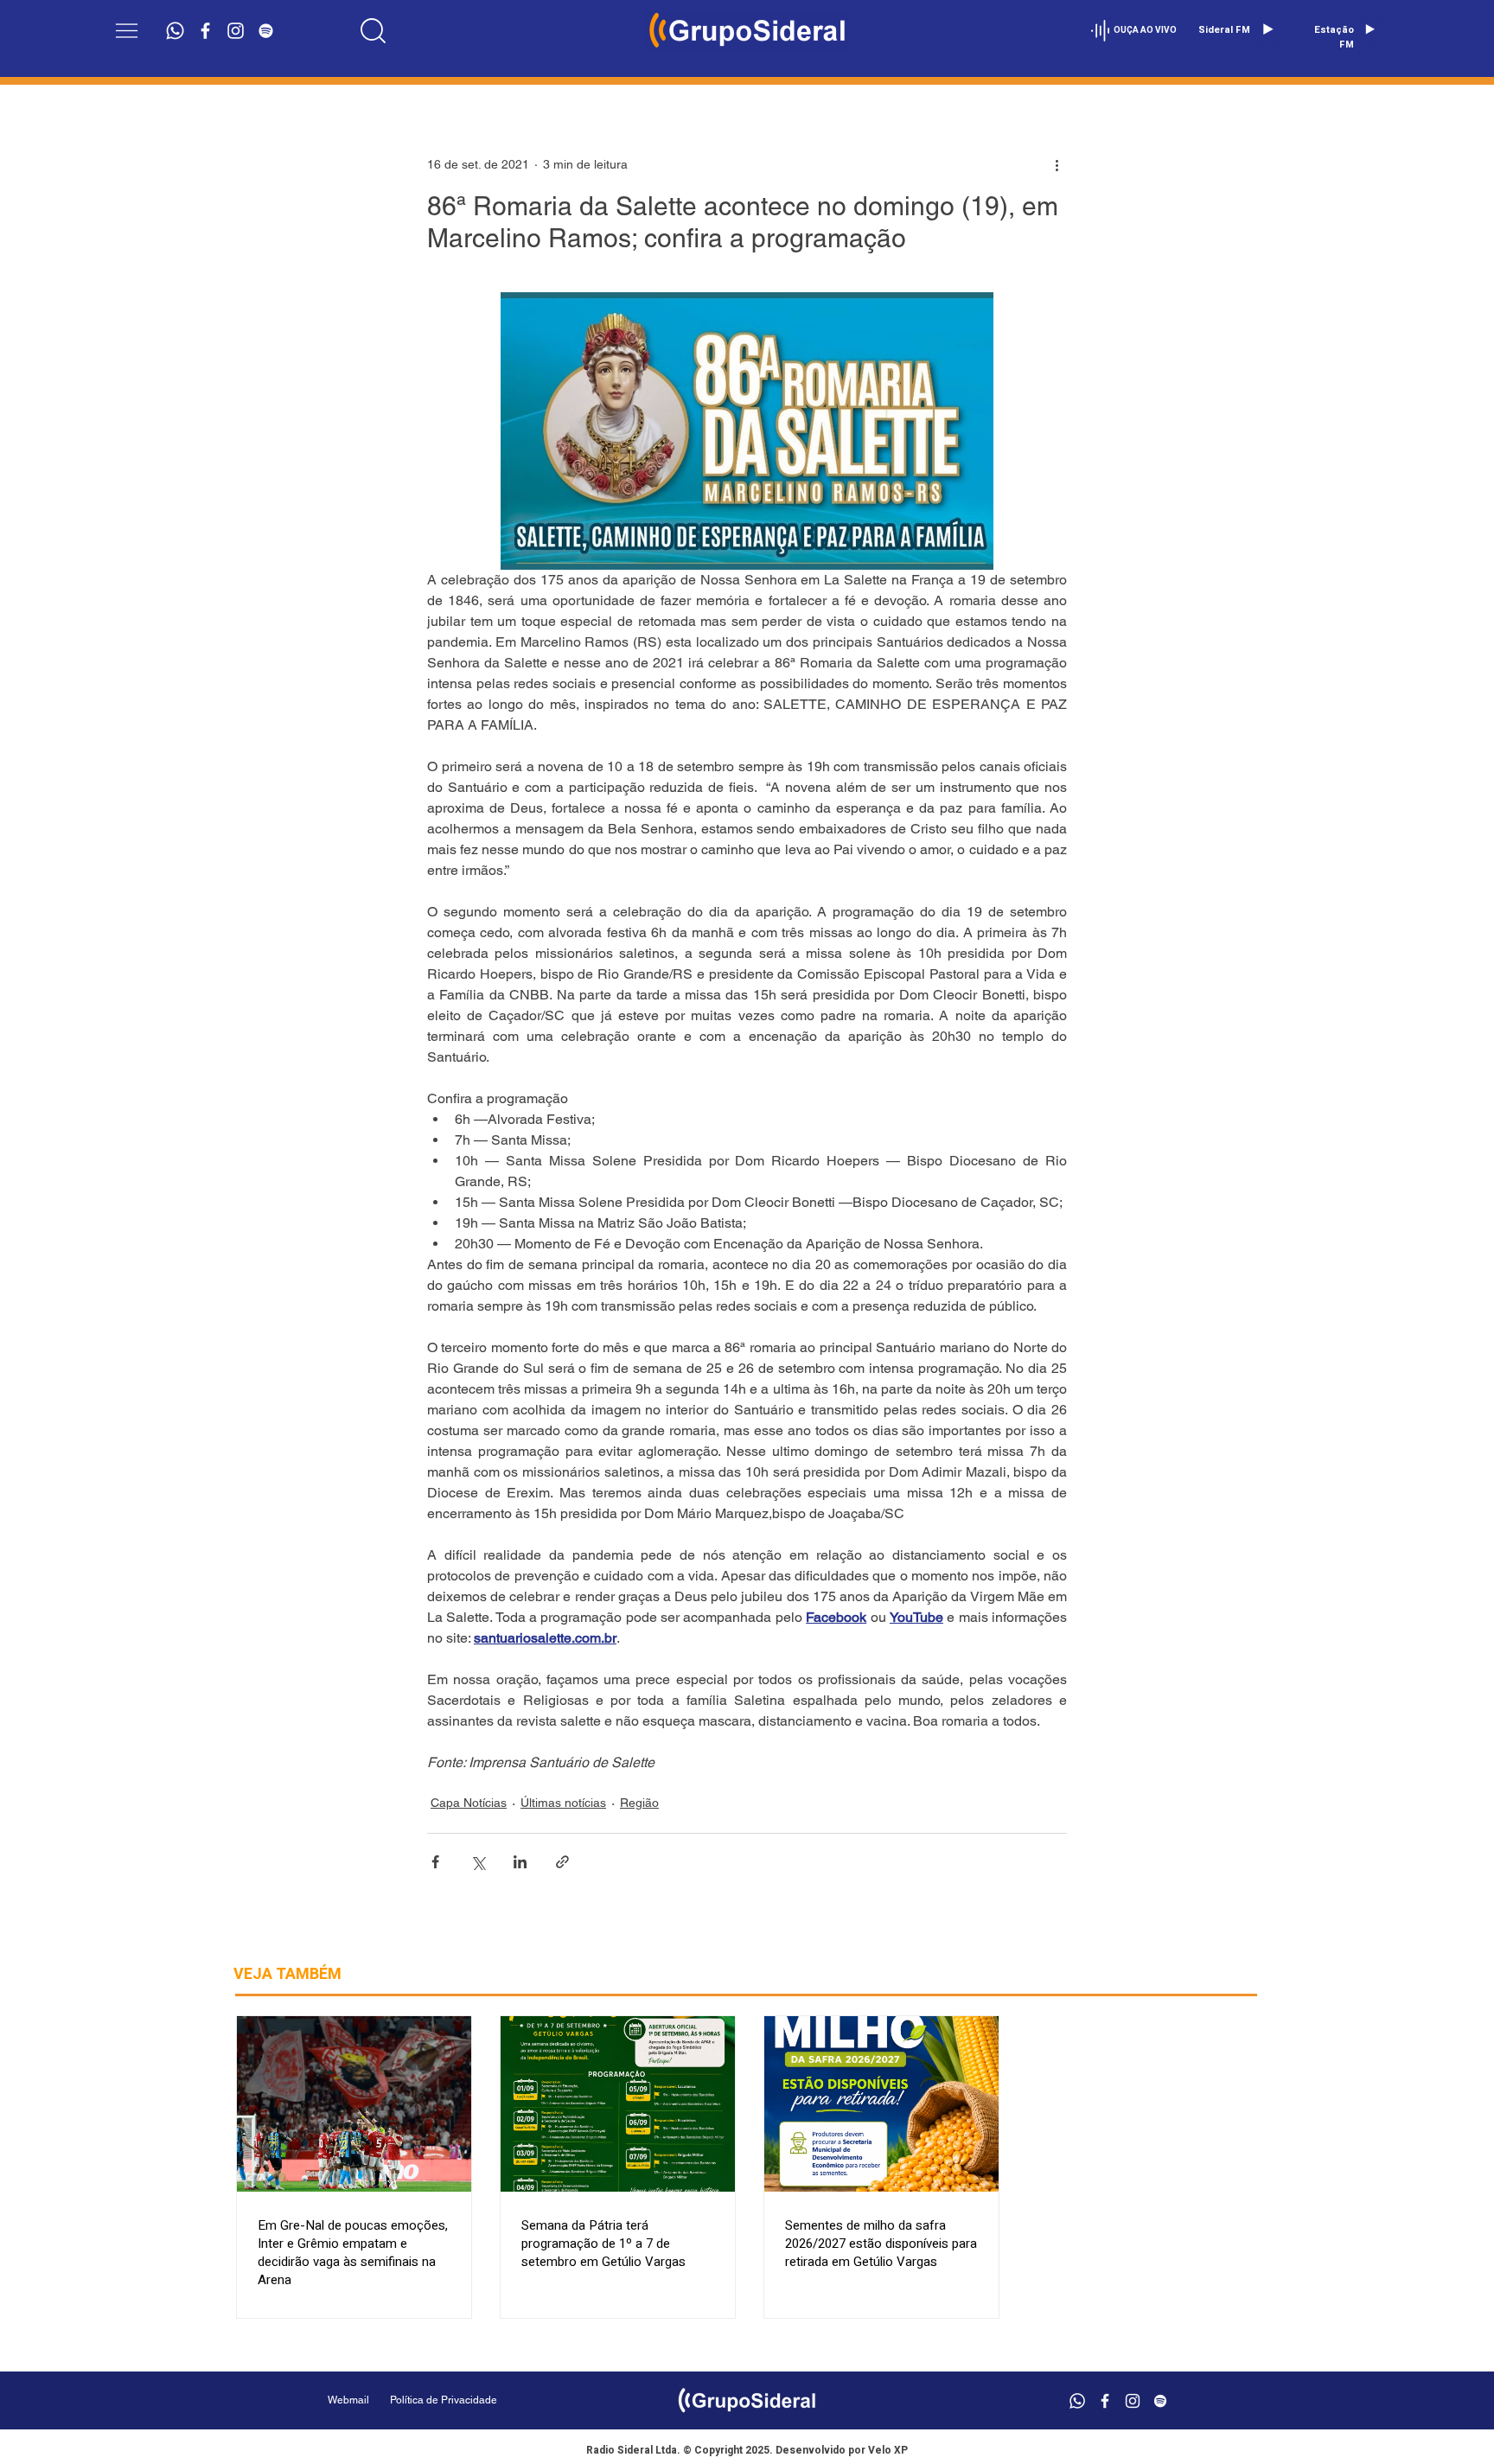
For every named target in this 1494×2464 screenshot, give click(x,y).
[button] (127, 31)
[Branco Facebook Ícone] (205, 31)
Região (639, 1803)
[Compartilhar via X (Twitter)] (478, 1862)
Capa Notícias (469, 1803)
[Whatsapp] (175, 31)
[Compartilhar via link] (562, 1862)
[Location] (373, 30)
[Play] (1267, 29)
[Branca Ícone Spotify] (266, 31)
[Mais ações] (1057, 164)
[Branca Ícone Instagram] (236, 31)
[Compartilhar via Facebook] (435, 1862)
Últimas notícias (563, 1803)
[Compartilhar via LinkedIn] (520, 1862)
